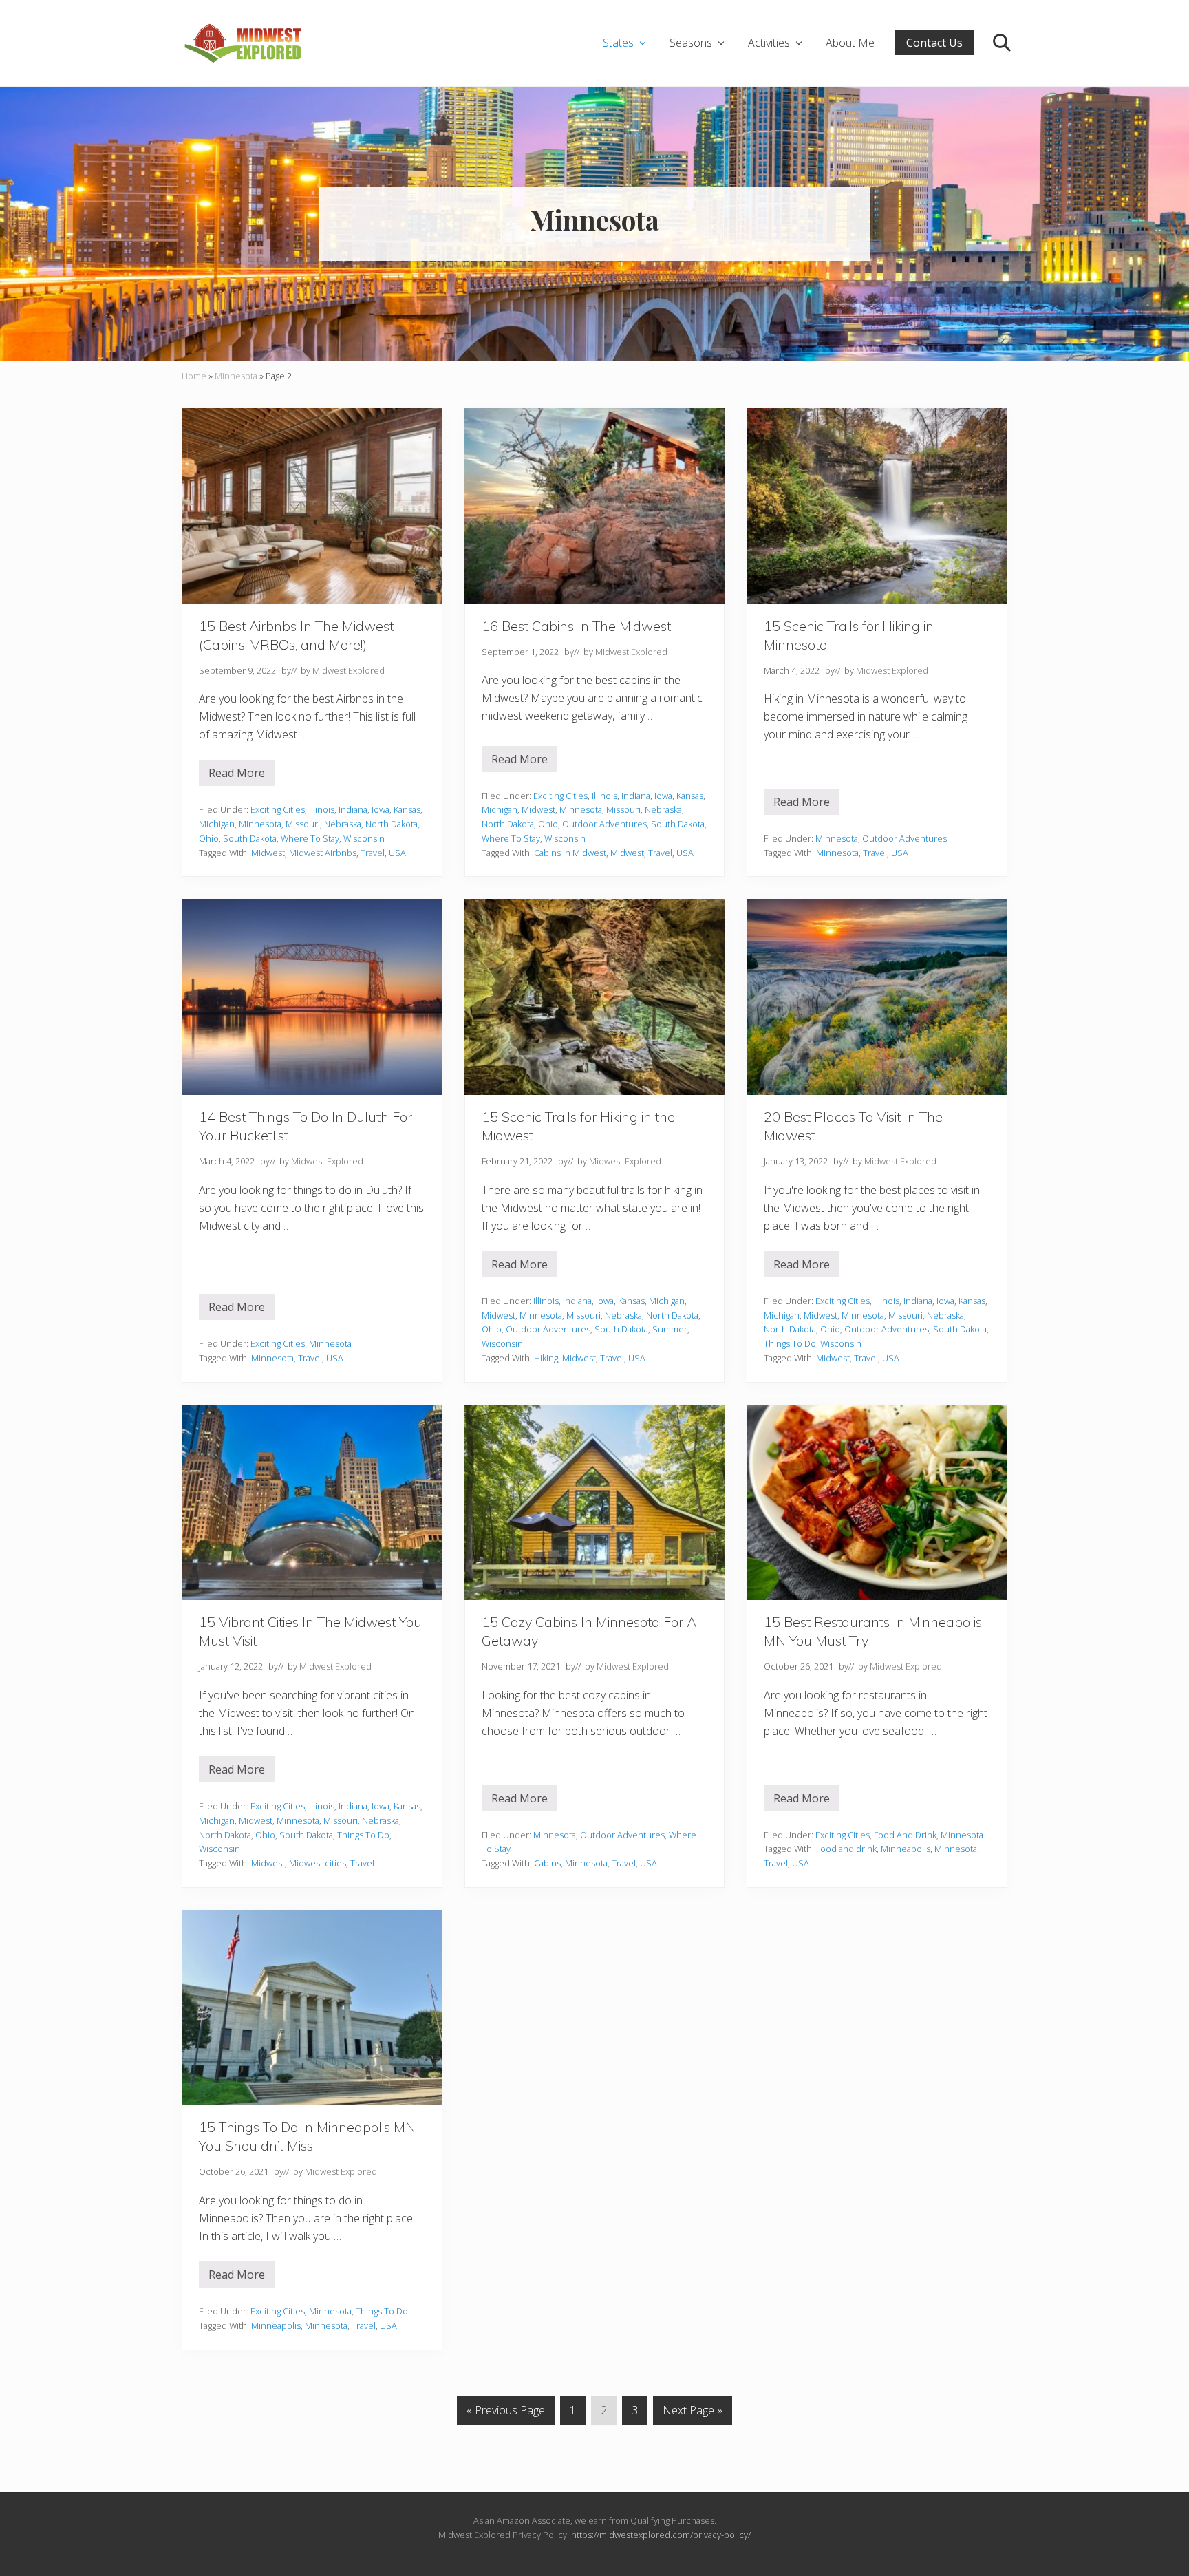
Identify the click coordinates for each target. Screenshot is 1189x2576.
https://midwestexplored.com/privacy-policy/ (661, 2535)
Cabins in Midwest (570, 853)
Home (194, 376)
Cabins (547, 1863)
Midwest (268, 853)
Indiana (353, 809)
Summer (670, 1329)
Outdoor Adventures (604, 824)
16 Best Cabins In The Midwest (576, 626)
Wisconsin (364, 838)
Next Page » (692, 2413)
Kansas (407, 809)
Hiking (546, 1358)
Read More (242, 776)
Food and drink (846, 1849)
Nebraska (343, 824)
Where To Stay (310, 838)
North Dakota (392, 824)
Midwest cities (318, 1863)
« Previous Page (506, 2413)
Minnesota (236, 376)
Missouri (303, 824)
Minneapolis (906, 1849)
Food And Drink (905, 1835)
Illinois (322, 809)
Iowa (381, 809)
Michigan (217, 824)
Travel (373, 853)
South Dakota (250, 838)
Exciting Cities (278, 809)
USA (397, 853)
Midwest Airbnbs (323, 853)
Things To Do (790, 1343)
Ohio (209, 838)
